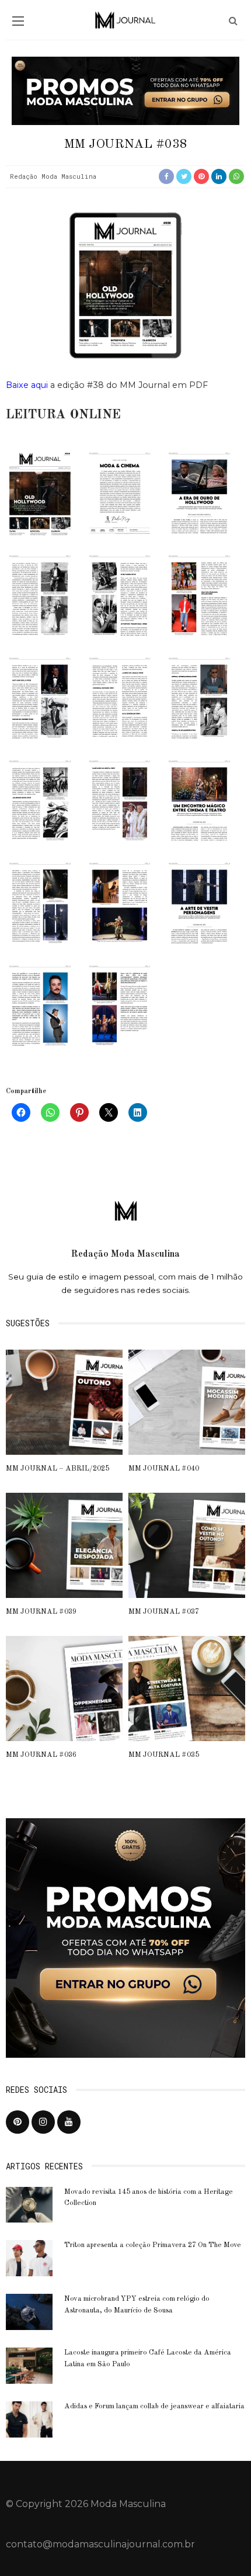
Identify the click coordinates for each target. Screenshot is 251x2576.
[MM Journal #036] (64, 1688)
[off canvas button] (18, 21)
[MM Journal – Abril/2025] (64, 1401)
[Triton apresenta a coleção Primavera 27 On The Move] (29, 2257)
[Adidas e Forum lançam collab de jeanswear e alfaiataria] (29, 2419)
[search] (233, 21)
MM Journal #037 (164, 1612)
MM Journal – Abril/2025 (57, 1469)
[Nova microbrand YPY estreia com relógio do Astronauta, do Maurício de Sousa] (29, 2311)
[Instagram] (43, 2122)
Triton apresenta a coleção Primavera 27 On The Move (153, 2245)
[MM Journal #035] (187, 1688)
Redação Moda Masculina (53, 176)
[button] (40, 495)
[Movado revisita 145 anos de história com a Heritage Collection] (29, 2204)
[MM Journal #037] (187, 1544)
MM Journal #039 (41, 1612)
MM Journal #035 (164, 1755)
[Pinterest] (18, 2122)
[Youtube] (69, 2122)
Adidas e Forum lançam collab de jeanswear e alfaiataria (154, 2407)
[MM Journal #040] (187, 1401)
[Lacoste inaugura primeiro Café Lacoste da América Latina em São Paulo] (29, 2365)
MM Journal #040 (164, 1469)
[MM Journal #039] (64, 1544)
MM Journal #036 (41, 1755)
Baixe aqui (27, 385)
